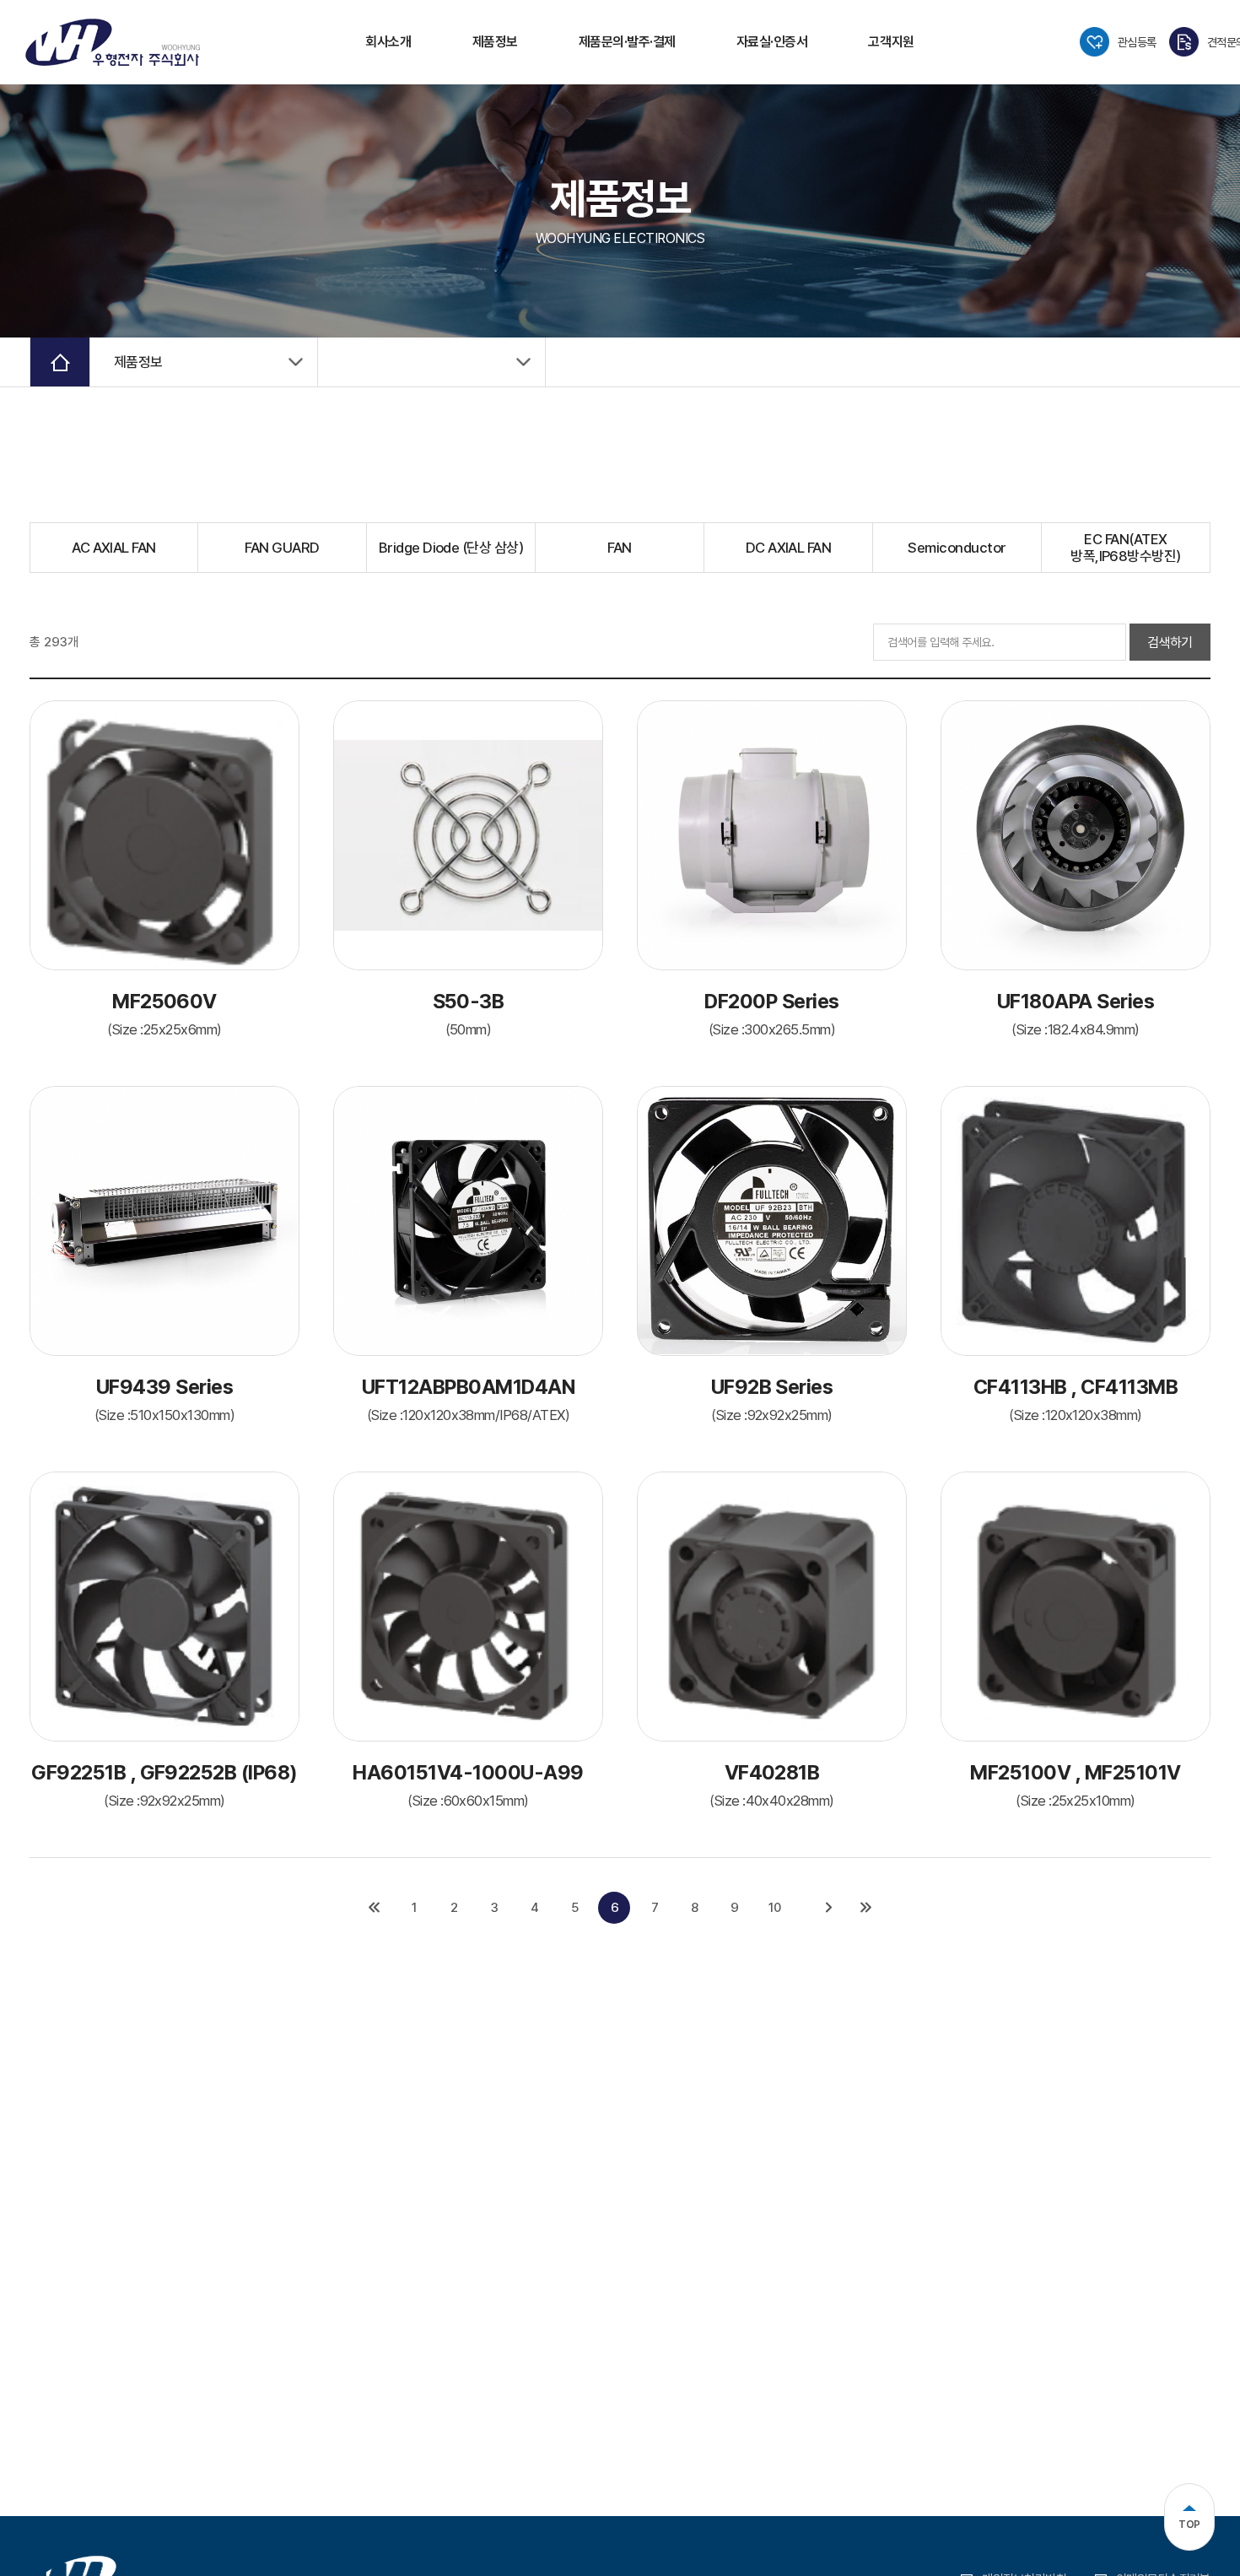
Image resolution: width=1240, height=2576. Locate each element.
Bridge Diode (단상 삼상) (451, 548)
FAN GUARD (282, 548)
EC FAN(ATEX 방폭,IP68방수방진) (1126, 548)
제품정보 (495, 42)
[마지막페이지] (866, 1908)
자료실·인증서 (772, 42)
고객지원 (891, 42)
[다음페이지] (829, 1908)
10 (774, 1908)
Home (60, 362)
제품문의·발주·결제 (627, 42)
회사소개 (388, 42)
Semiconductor (957, 548)
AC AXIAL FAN (114, 548)
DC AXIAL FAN (789, 548)
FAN (619, 548)
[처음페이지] (374, 1908)
